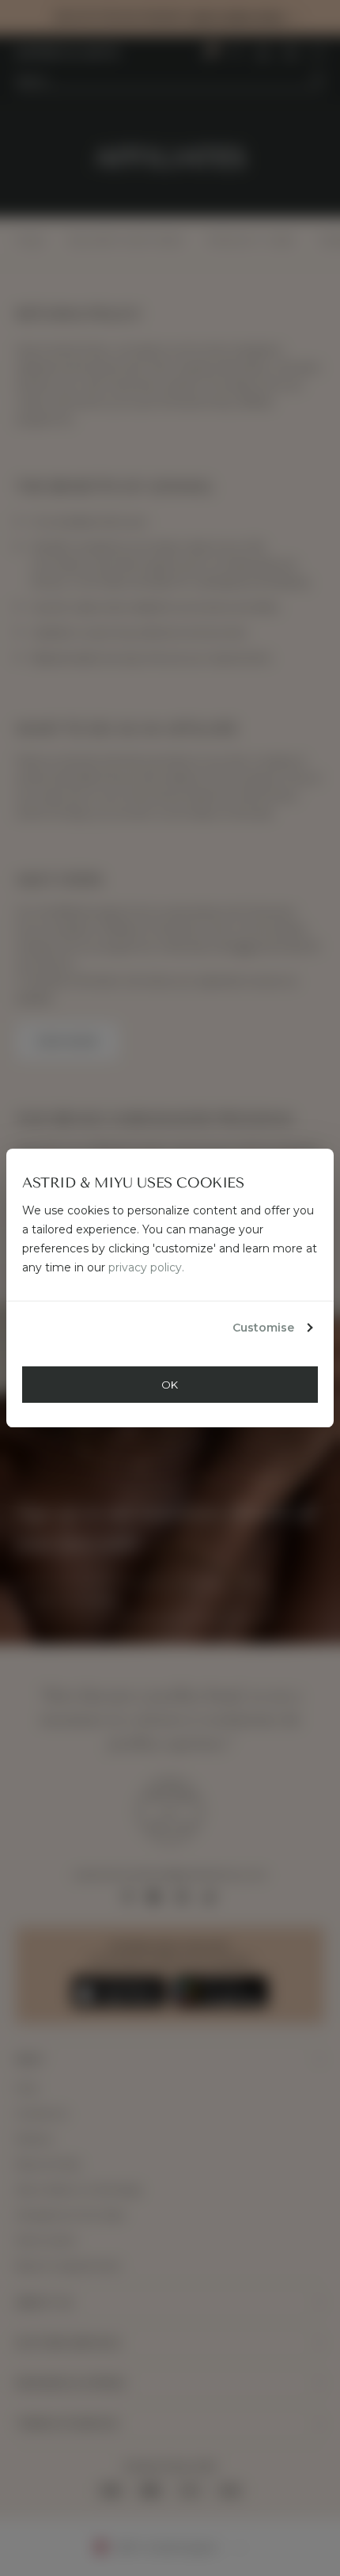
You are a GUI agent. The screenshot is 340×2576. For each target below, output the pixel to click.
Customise (263, 1328)
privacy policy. (146, 1267)
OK (170, 1385)
